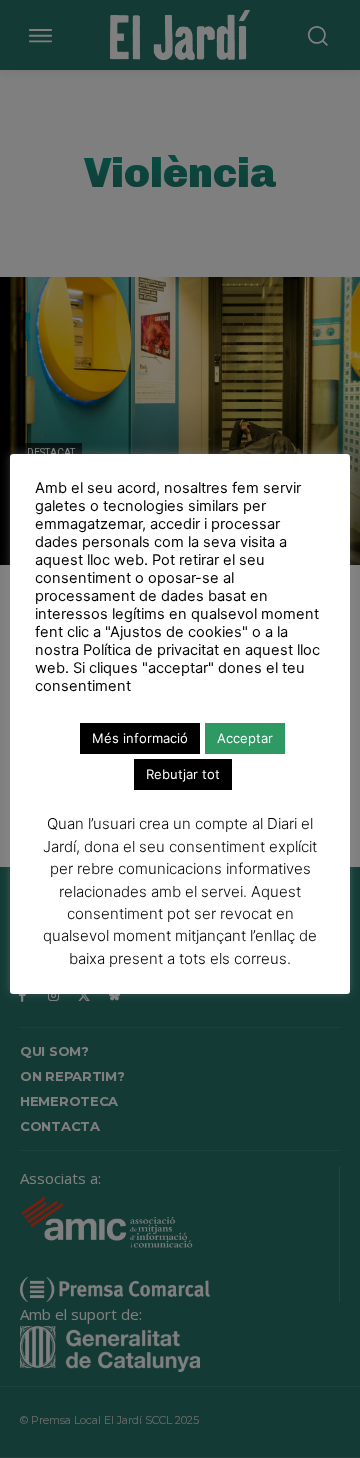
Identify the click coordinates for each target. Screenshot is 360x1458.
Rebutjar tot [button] (183, 774)
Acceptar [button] (245, 738)
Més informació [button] (140, 738)
